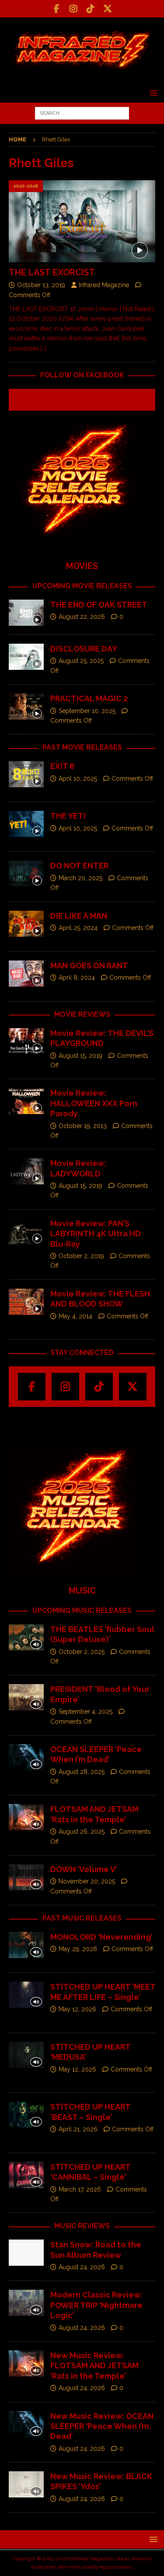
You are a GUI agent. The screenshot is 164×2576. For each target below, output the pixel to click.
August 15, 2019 (80, 1056)
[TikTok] (91, 9)
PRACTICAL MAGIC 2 (89, 698)
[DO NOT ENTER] (26, 874)
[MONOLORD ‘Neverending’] (26, 1945)
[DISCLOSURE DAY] (26, 657)
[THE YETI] (26, 824)
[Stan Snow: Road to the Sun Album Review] (26, 2253)
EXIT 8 (62, 766)
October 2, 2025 (82, 1652)
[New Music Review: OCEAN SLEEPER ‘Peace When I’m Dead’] (26, 2424)
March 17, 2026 (80, 2189)
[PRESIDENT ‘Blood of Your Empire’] (26, 1697)
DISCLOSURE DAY (84, 649)
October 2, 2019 (81, 1256)
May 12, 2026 (77, 2009)
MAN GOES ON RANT (89, 966)
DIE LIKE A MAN (79, 916)
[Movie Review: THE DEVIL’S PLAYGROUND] (26, 1041)
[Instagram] (74, 9)
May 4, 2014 (75, 1316)
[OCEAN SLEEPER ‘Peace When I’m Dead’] (26, 1757)
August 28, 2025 (82, 1772)
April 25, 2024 (78, 928)
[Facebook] (57, 9)
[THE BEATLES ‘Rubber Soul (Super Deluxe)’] (26, 1637)
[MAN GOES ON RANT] (26, 974)
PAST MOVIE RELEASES (82, 747)
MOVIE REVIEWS (82, 1014)
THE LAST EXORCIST (52, 272)
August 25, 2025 (81, 661)
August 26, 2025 (82, 1832)
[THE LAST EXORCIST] (82, 221)
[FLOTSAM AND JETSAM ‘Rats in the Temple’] (26, 1817)
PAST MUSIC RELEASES (82, 1918)
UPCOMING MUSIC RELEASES (82, 1610)
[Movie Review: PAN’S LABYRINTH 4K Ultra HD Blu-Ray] (26, 1231)
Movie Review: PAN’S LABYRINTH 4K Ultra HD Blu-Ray (96, 1234)
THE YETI (68, 816)
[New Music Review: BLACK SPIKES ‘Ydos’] (26, 2484)
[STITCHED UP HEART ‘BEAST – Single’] (26, 2115)
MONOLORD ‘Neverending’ (101, 1937)
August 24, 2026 (82, 2267)
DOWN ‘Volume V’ (84, 1869)
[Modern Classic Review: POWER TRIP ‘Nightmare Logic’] (26, 2303)
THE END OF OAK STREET (99, 605)
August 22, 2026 (82, 617)
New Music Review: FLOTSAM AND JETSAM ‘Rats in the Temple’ (94, 2366)
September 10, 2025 (87, 711)
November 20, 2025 (87, 1881)
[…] (44, 348)
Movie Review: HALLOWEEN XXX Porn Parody (94, 1103)
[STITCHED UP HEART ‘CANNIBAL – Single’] (26, 2175)
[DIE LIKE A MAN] (26, 924)
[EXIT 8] (26, 774)
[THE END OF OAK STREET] (26, 613)
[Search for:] (82, 113)
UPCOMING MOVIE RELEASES (82, 586)
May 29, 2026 (78, 1949)
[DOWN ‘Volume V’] (26, 1877)
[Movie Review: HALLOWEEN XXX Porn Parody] (26, 1101)
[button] (152, 93)
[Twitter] (108, 9)
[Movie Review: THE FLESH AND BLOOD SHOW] (26, 1302)
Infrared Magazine (104, 285)
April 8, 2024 (77, 978)
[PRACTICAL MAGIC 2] (26, 707)
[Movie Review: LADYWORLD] (26, 1171)
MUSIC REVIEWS (82, 2226)
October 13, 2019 (41, 285)
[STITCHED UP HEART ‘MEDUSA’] (26, 2055)
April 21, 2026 (78, 2129)
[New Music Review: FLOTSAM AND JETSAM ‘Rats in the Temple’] (26, 2363)
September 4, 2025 (85, 1712)
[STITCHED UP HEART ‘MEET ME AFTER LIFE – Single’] (26, 1995)
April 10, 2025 (78, 779)
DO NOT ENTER (79, 866)
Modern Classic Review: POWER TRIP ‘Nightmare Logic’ (96, 2305)
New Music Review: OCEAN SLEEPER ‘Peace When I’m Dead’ (102, 2426)
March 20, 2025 (80, 878)
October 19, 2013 (83, 1126)
